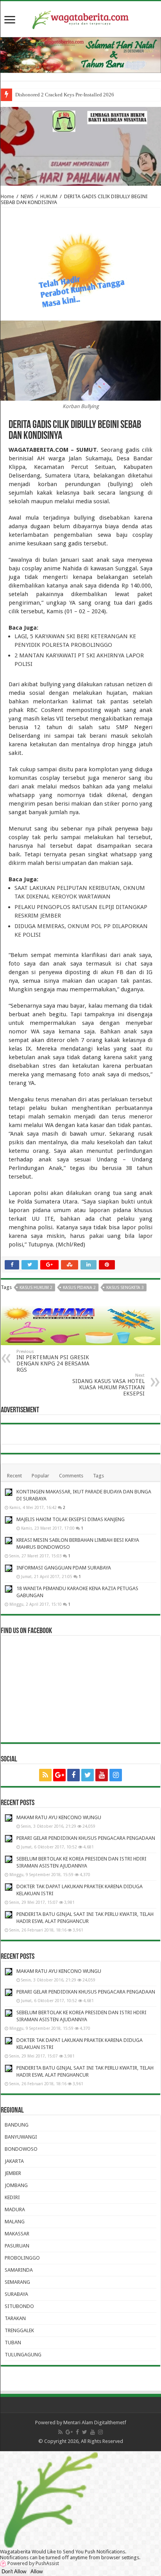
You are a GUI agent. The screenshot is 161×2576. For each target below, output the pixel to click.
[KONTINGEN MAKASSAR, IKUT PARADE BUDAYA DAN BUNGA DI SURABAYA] (9, 1492)
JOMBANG (16, 2185)
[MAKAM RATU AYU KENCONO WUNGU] (9, 1818)
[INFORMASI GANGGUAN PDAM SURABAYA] (9, 1568)
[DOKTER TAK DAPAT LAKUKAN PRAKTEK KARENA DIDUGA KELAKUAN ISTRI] (9, 1887)
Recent (14, 1476)
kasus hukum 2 (36, 1288)
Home (7, 196)
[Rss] (45, 1775)
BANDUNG (17, 2125)
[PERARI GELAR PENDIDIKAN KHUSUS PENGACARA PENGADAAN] (9, 1839)
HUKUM (49, 196)
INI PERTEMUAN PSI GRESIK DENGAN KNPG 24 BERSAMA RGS (53, 1361)
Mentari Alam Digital (86, 2422)
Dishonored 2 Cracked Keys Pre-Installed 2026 (65, 95)
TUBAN (13, 2343)
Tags (98, 1476)
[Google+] (59, 1775)
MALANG (15, 2222)
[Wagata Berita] (80, 18)
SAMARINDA (19, 2270)
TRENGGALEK (19, 2330)
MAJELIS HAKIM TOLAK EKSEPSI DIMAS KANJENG (71, 1519)
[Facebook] (73, 1775)
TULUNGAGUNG (23, 2355)
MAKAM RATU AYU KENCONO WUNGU (59, 1817)
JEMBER (13, 2173)
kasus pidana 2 (79, 1288)
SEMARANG (17, 2282)
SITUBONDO (19, 2306)
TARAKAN (15, 2318)
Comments (71, 1476)
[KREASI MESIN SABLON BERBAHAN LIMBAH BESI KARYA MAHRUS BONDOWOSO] (9, 1541)
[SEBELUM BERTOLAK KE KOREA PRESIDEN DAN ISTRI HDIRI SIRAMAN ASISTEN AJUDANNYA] (9, 1859)
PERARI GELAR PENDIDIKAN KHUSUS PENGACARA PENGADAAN (86, 1838)
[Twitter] (88, 1775)
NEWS (27, 196)
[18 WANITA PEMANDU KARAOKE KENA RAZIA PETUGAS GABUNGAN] (9, 1589)
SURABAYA (16, 2294)
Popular (40, 1476)
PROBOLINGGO (22, 2258)
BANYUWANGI (21, 2137)
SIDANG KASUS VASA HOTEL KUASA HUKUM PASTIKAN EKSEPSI (108, 1385)
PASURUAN (17, 2246)
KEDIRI (12, 2197)
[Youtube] (102, 1775)
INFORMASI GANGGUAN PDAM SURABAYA (64, 1568)
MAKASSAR (17, 2234)
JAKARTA (14, 2161)
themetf (117, 2422)
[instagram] (116, 1775)
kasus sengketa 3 (125, 1288)
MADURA (15, 2209)
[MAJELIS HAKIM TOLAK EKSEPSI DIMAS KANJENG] (9, 1520)
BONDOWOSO (21, 2149)
